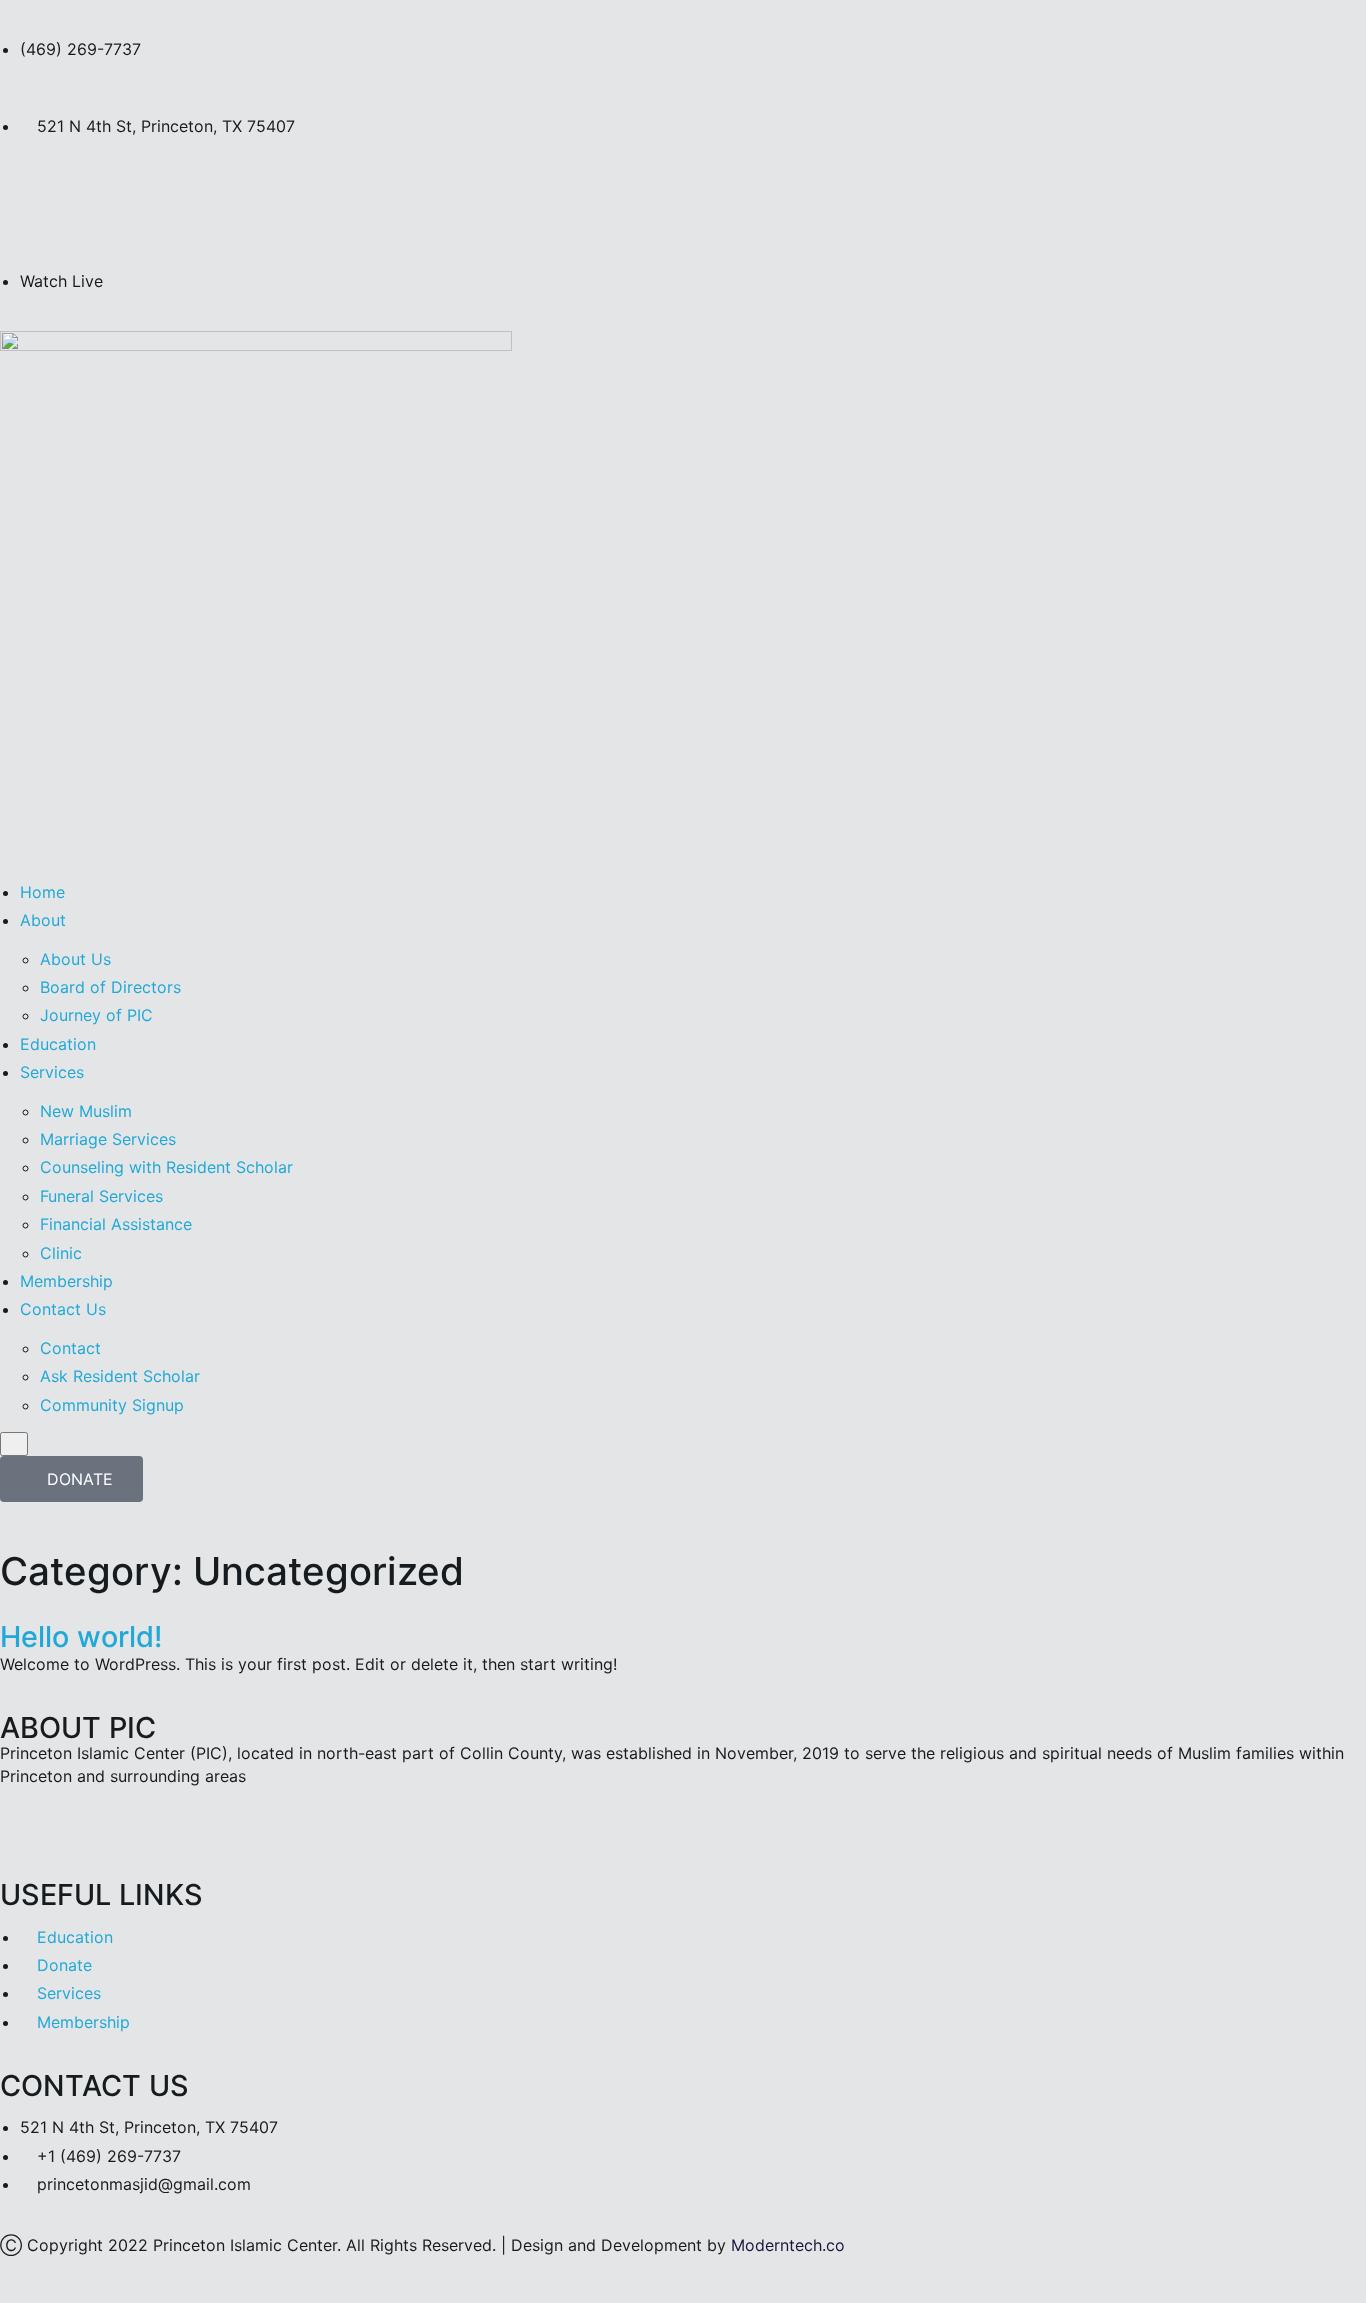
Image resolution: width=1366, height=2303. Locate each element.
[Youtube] (190, 201)
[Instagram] (80, 201)
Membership (66, 1281)
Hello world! (81, 1636)
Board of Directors (110, 987)
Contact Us (63, 1309)
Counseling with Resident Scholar (166, 1167)
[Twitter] (25, 201)
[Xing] (190, 1828)
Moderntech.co (788, 2245)
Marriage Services (108, 1139)
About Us (75, 959)
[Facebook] (135, 201)
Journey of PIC (96, 1015)
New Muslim (86, 1111)
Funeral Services (101, 1196)
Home (42, 892)
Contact (70, 1348)
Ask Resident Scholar (120, 1376)
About (43, 920)
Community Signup (112, 1405)
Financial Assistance (116, 1224)
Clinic (61, 1253)
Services (52, 1072)
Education (58, 1044)
